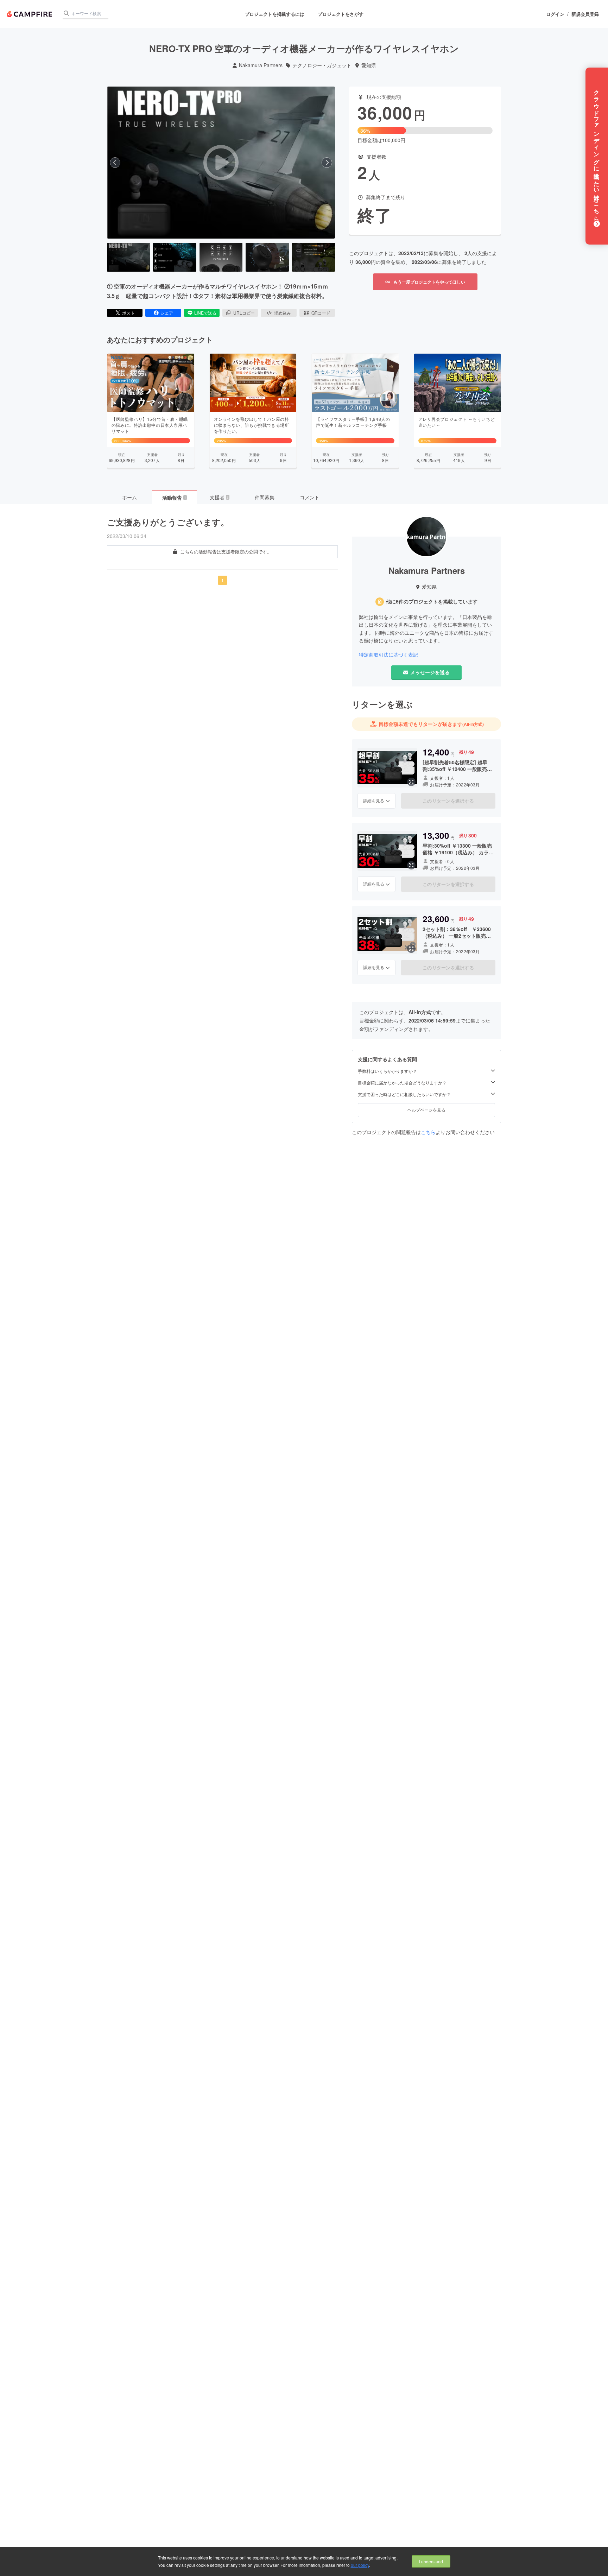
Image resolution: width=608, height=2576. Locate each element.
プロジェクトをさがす (341, 14)
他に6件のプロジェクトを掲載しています (432, 602)
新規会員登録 (585, 14)
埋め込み (283, 313)
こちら (428, 1132)
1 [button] (223, 580)
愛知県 (369, 65)
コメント (310, 497)
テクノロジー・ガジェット (322, 65)
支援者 (219, 497)
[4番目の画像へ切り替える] (267, 257)
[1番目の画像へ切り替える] (128, 257)
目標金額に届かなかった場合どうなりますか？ (402, 1083)
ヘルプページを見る (426, 1110)
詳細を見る (374, 800)
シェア (167, 313)
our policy (360, 2565)
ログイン (555, 14)
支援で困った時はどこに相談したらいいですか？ (404, 1094)
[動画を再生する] (221, 163)
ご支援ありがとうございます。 (168, 522)
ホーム (129, 497)
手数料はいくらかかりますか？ (387, 1071)
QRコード (321, 313)
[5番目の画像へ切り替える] (313, 257)
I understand (431, 2561)
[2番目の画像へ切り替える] (175, 257)
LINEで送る (205, 313)
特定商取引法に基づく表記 (388, 655)
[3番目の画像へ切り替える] (221, 257)
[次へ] (327, 163)
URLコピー (244, 313)
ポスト (128, 313)
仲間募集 (265, 497)
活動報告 (174, 498)
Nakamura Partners (261, 65)
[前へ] (115, 163)
